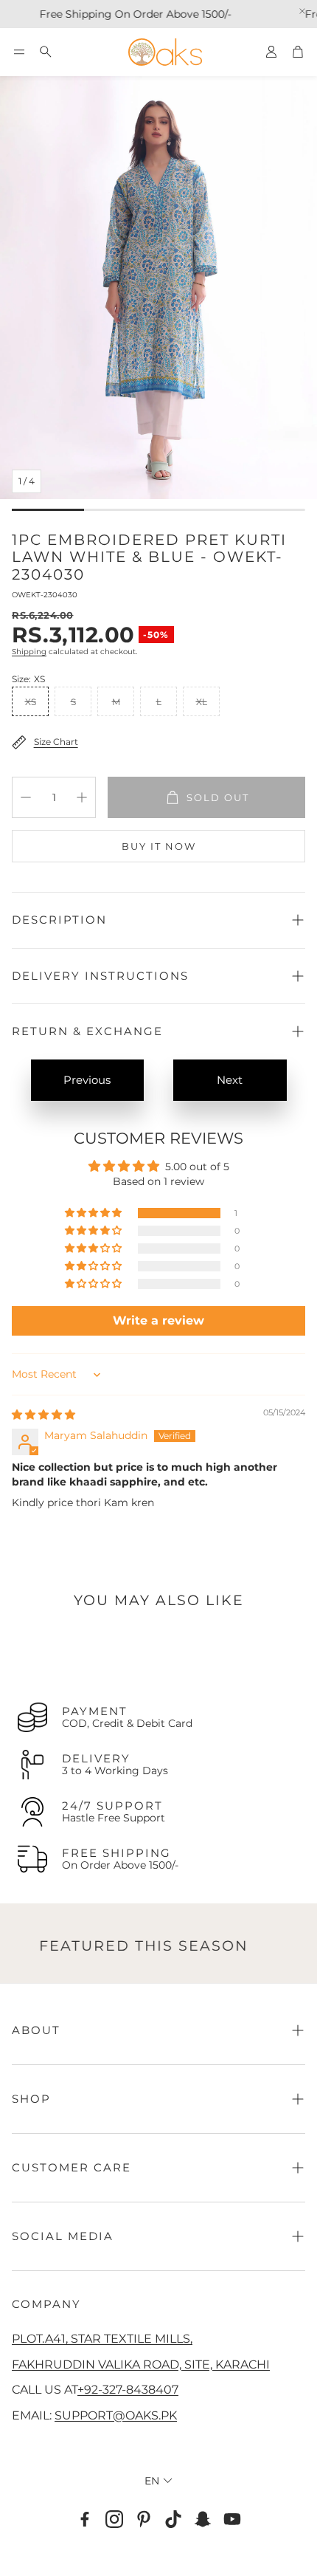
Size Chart (56, 742)
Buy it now (159, 846)
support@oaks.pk (116, 2415)
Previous (87, 1080)
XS (31, 702)
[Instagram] (114, 2519)
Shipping (29, 652)
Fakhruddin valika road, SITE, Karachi (141, 2364)
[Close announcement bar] (302, 11)
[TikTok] (173, 2519)
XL (202, 702)
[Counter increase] (82, 797)
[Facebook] (85, 2519)
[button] (19, 52)
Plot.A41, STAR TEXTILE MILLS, (102, 2338)
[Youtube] (232, 2519)
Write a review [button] (158, 1320)
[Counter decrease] (26, 797)
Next (230, 1080)
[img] (43, 1415)
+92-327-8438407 (128, 2389)
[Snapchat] (203, 2519)
